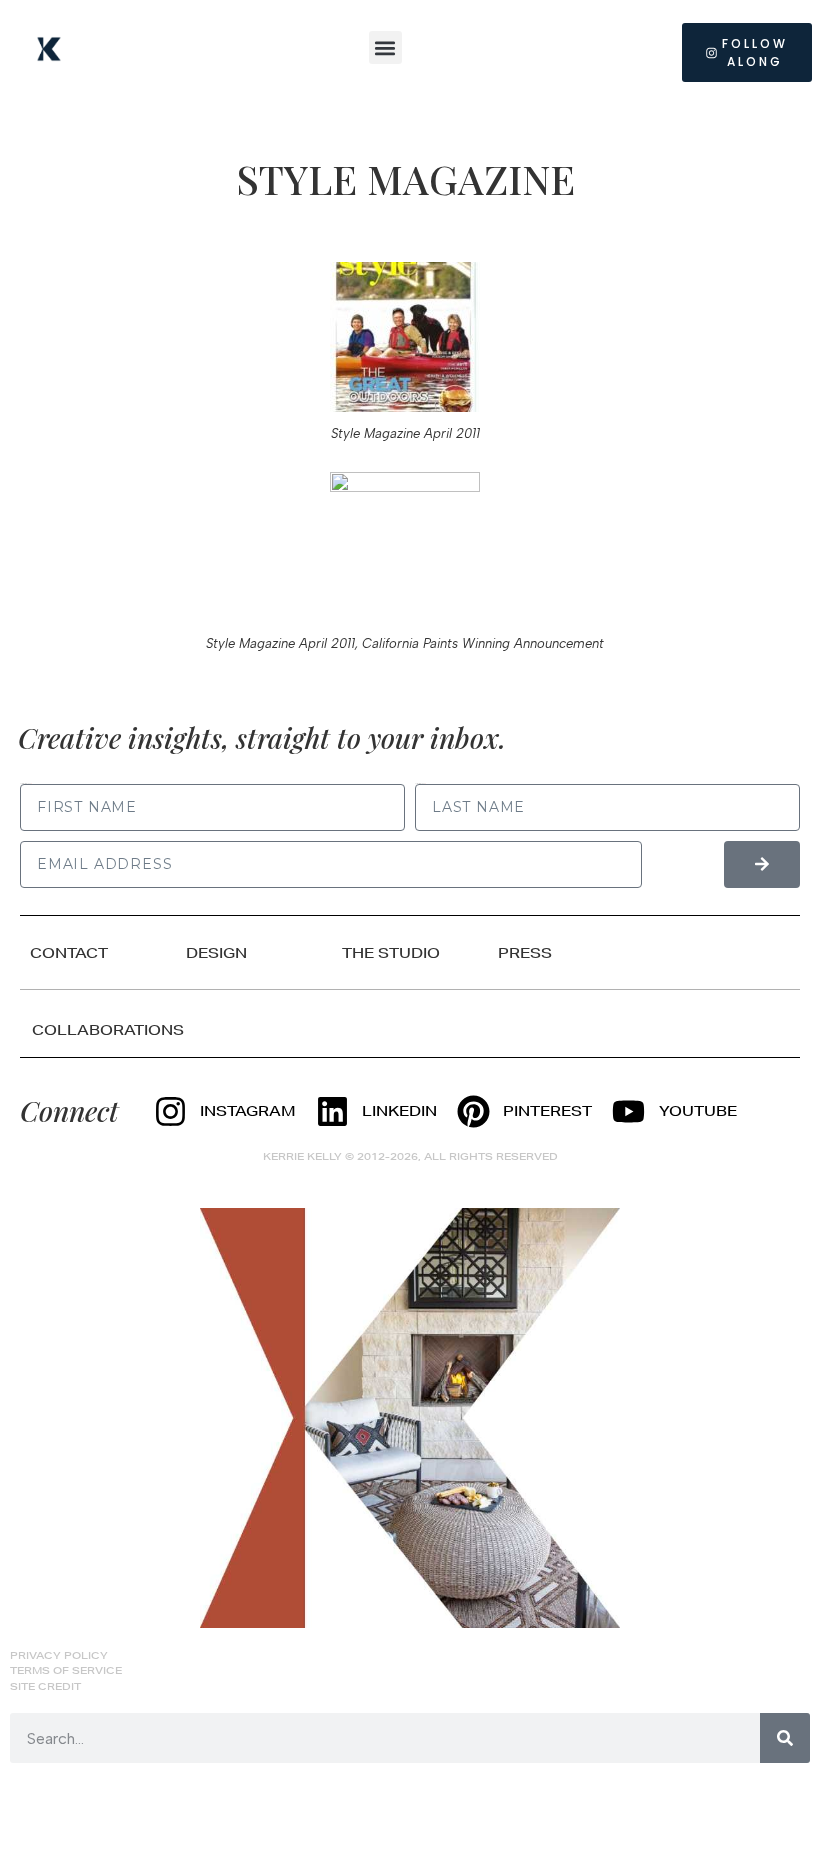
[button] (385, 47)
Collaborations (108, 1030)
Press (525, 953)
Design (216, 953)
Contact (69, 953)
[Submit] (762, 864)
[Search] (785, 1738)
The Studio (391, 953)
